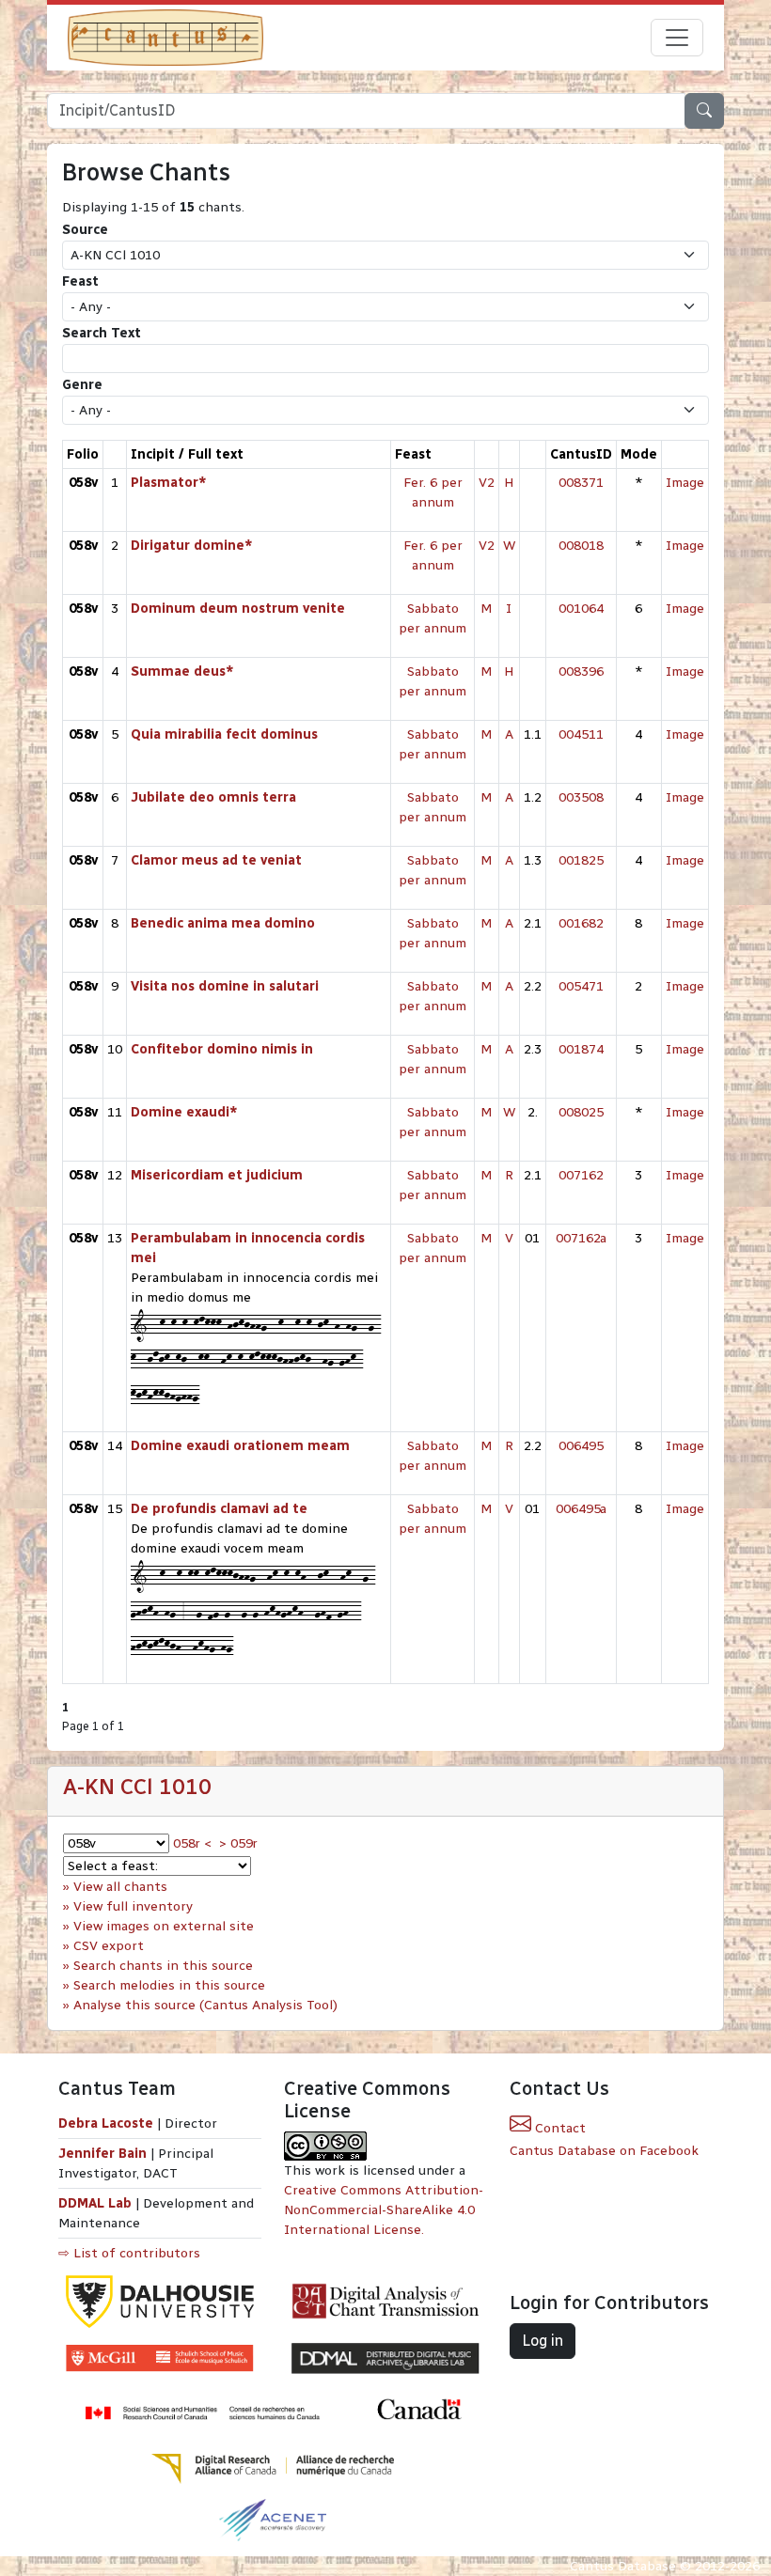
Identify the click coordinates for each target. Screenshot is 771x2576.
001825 (581, 860)
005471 (581, 986)
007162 (581, 1175)
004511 (581, 734)
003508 (581, 797)
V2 (487, 483)
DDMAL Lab (95, 2203)
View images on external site (164, 1926)
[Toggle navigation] (677, 38)
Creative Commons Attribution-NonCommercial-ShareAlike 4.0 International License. (384, 2210)
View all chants (120, 1887)
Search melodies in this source (169, 1985)
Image (685, 483)
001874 (581, 1049)
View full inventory (133, 1906)
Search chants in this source (163, 1966)
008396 (581, 671)
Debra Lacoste (106, 2123)
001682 (581, 923)
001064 (581, 609)
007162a (581, 1238)
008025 (581, 1112)
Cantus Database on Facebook (604, 2151)
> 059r (238, 1843)
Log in (543, 2341)
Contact (559, 2128)
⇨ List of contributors (129, 2253)
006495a (581, 1509)
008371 (581, 483)
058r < (192, 1843)
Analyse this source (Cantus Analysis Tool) (205, 2005)
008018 (581, 546)
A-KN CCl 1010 (137, 1787)
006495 (581, 1446)
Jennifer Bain (104, 2154)
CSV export (109, 1946)
